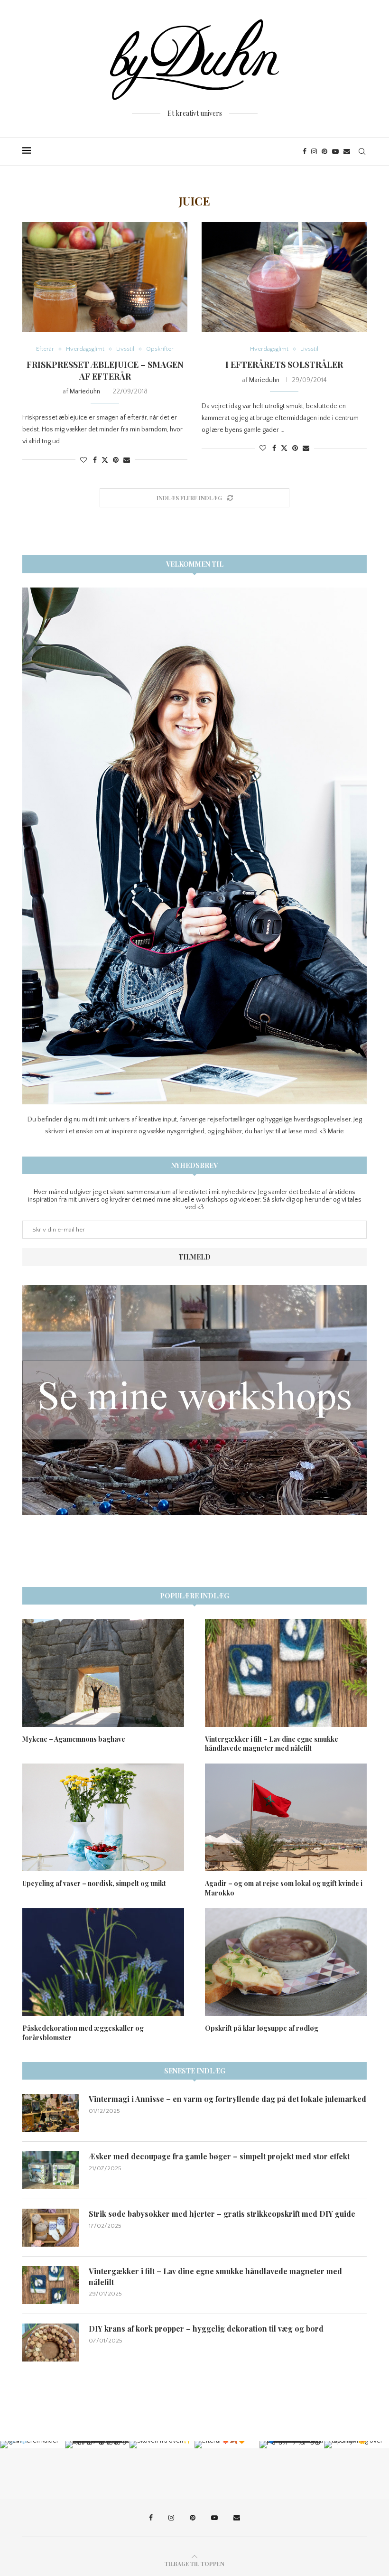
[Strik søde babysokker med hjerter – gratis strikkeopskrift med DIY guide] (51, 2228)
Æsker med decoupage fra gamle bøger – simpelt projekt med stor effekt (219, 2156)
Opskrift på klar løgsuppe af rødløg (262, 2028)
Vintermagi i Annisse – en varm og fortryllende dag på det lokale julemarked (227, 2099)
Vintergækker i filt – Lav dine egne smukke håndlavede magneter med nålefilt (272, 1744)
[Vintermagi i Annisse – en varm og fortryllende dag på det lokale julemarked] (51, 2113)
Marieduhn (85, 392)
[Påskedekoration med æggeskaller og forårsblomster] (103, 1962)
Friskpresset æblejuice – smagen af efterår (105, 370)
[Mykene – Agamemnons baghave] (103, 1673)
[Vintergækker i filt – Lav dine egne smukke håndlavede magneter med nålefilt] (286, 1673)
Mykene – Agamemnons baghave (74, 1739)
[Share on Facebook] (95, 460)
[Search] (362, 151)
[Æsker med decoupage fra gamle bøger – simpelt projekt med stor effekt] (51, 2170)
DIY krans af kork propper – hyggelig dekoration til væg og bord (206, 2329)
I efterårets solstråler (284, 364)
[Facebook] (305, 151)
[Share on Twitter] (105, 460)
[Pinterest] (324, 151)
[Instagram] (314, 151)
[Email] (347, 151)
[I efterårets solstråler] (284, 277)
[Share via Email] (127, 460)
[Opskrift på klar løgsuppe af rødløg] (286, 1962)
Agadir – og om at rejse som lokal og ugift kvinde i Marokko (284, 1888)
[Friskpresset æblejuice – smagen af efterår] (105, 277)
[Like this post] (83, 460)
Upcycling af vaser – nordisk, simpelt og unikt (94, 1883)
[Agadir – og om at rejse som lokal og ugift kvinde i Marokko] (286, 1817)
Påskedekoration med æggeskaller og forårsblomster (83, 2033)
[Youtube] (335, 151)
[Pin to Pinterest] (116, 460)
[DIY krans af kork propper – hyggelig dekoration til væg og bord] (51, 2343)
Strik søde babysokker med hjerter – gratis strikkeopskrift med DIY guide (222, 2214)
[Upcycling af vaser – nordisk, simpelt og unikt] (103, 1817)
